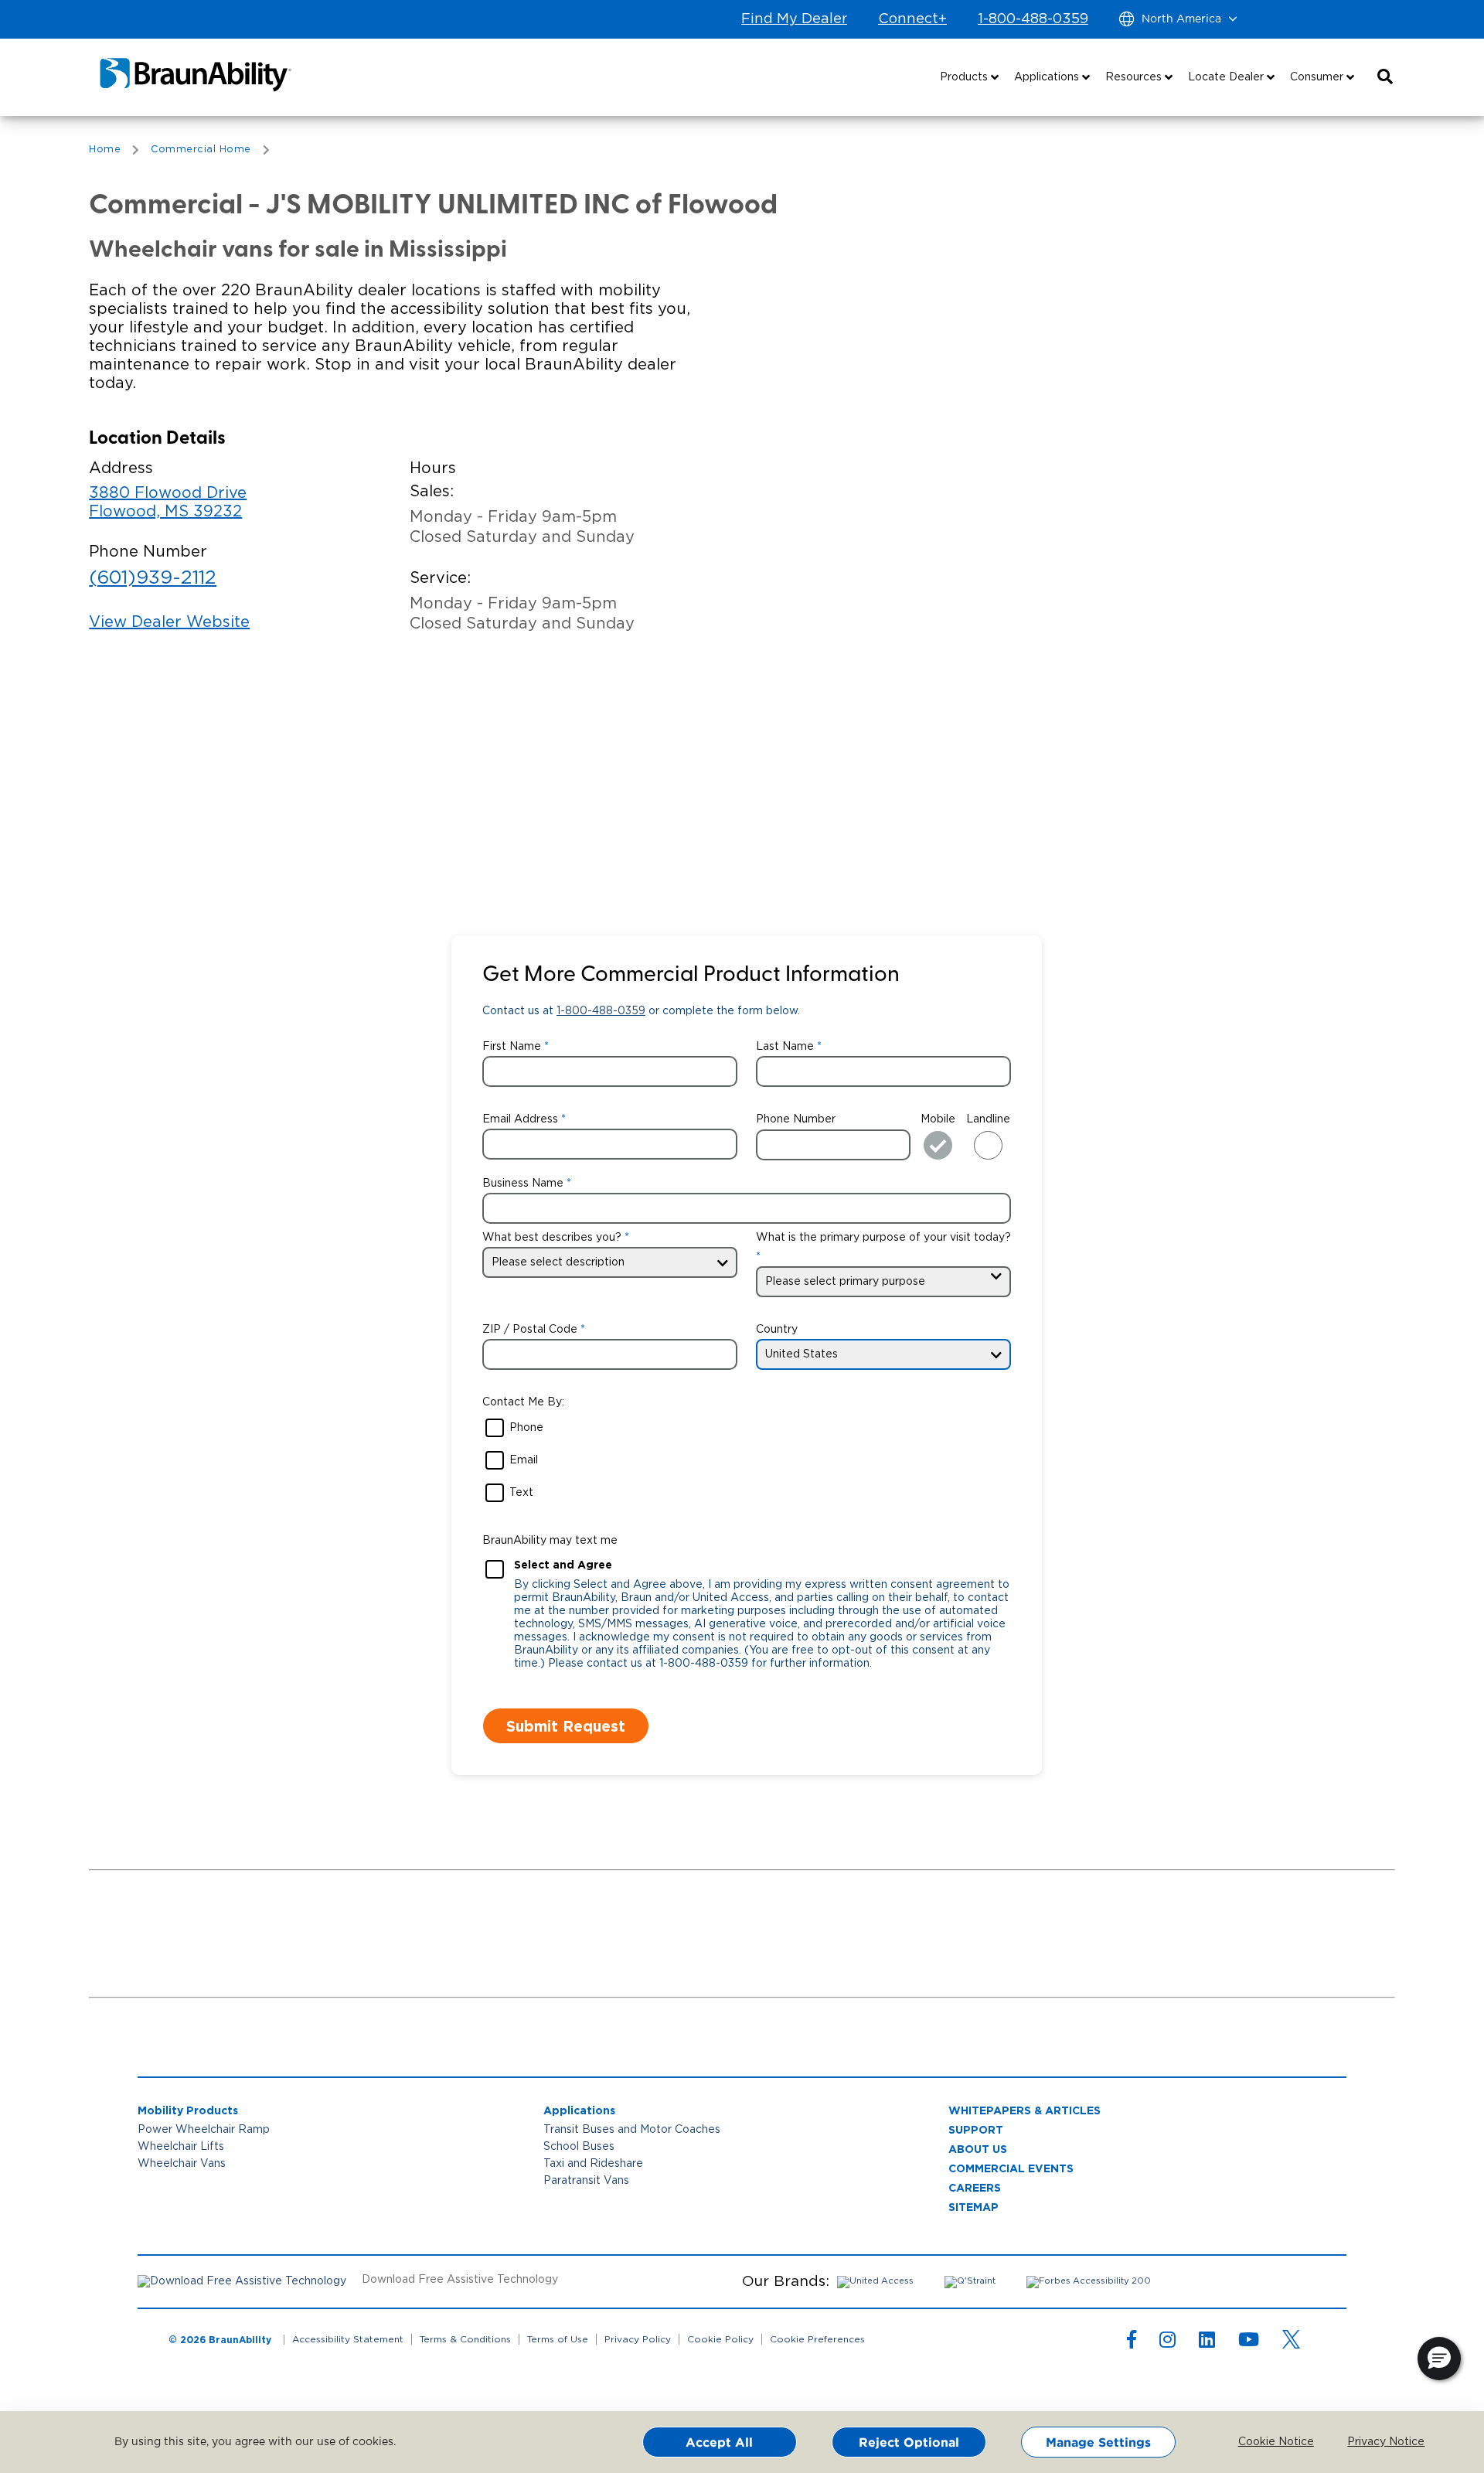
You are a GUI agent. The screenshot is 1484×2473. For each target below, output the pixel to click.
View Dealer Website (169, 622)
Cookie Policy (720, 2339)
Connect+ (912, 19)
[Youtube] (1249, 2343)
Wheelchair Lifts (181, 2147)
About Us (978, 2149)
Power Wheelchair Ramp (204, 2130)
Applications (579, 2110)
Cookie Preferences (817, 2339)
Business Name (523, 1184)
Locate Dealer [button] (1227, 77)
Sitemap (973, 2207)
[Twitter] (1291, 2339)
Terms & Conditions (465, 2339)
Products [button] (965, 77)
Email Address (520, 1119)
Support (976, 2129)
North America (1181, 19)
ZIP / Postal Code (530, 1330)
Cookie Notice (1265, 2442)
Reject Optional (909, 2442)
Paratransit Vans (586, 2181)
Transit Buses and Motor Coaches (632, 2130)
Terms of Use (558, 2339)
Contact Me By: (523, 1402)
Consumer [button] (1318, 77)
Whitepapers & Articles (1025, 2110)
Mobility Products (188, 2110)
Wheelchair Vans (182, 2164)
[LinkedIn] (1207, 2343)
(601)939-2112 (153, 578)
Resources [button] (1135, 77)
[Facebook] (1132, 2343)
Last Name (785, 1047)
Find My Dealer (794, 19)
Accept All (719, 2442)
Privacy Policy (638, 2339)
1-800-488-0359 (1033, 19)
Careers (975, 2187)
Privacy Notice (1374, 2442)
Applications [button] (1048, 77)
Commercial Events (1011, 2168)
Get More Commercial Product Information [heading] (691, 976)
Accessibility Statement (348, 2339)
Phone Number (796, 1119)
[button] (1385, 77)
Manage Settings (1098, 2442)
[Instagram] (1167, 2343)
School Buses (579, 2147)
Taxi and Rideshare (593, 2164)
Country (777, 1330)
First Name (512, 1047)
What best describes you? (552, 1238)
